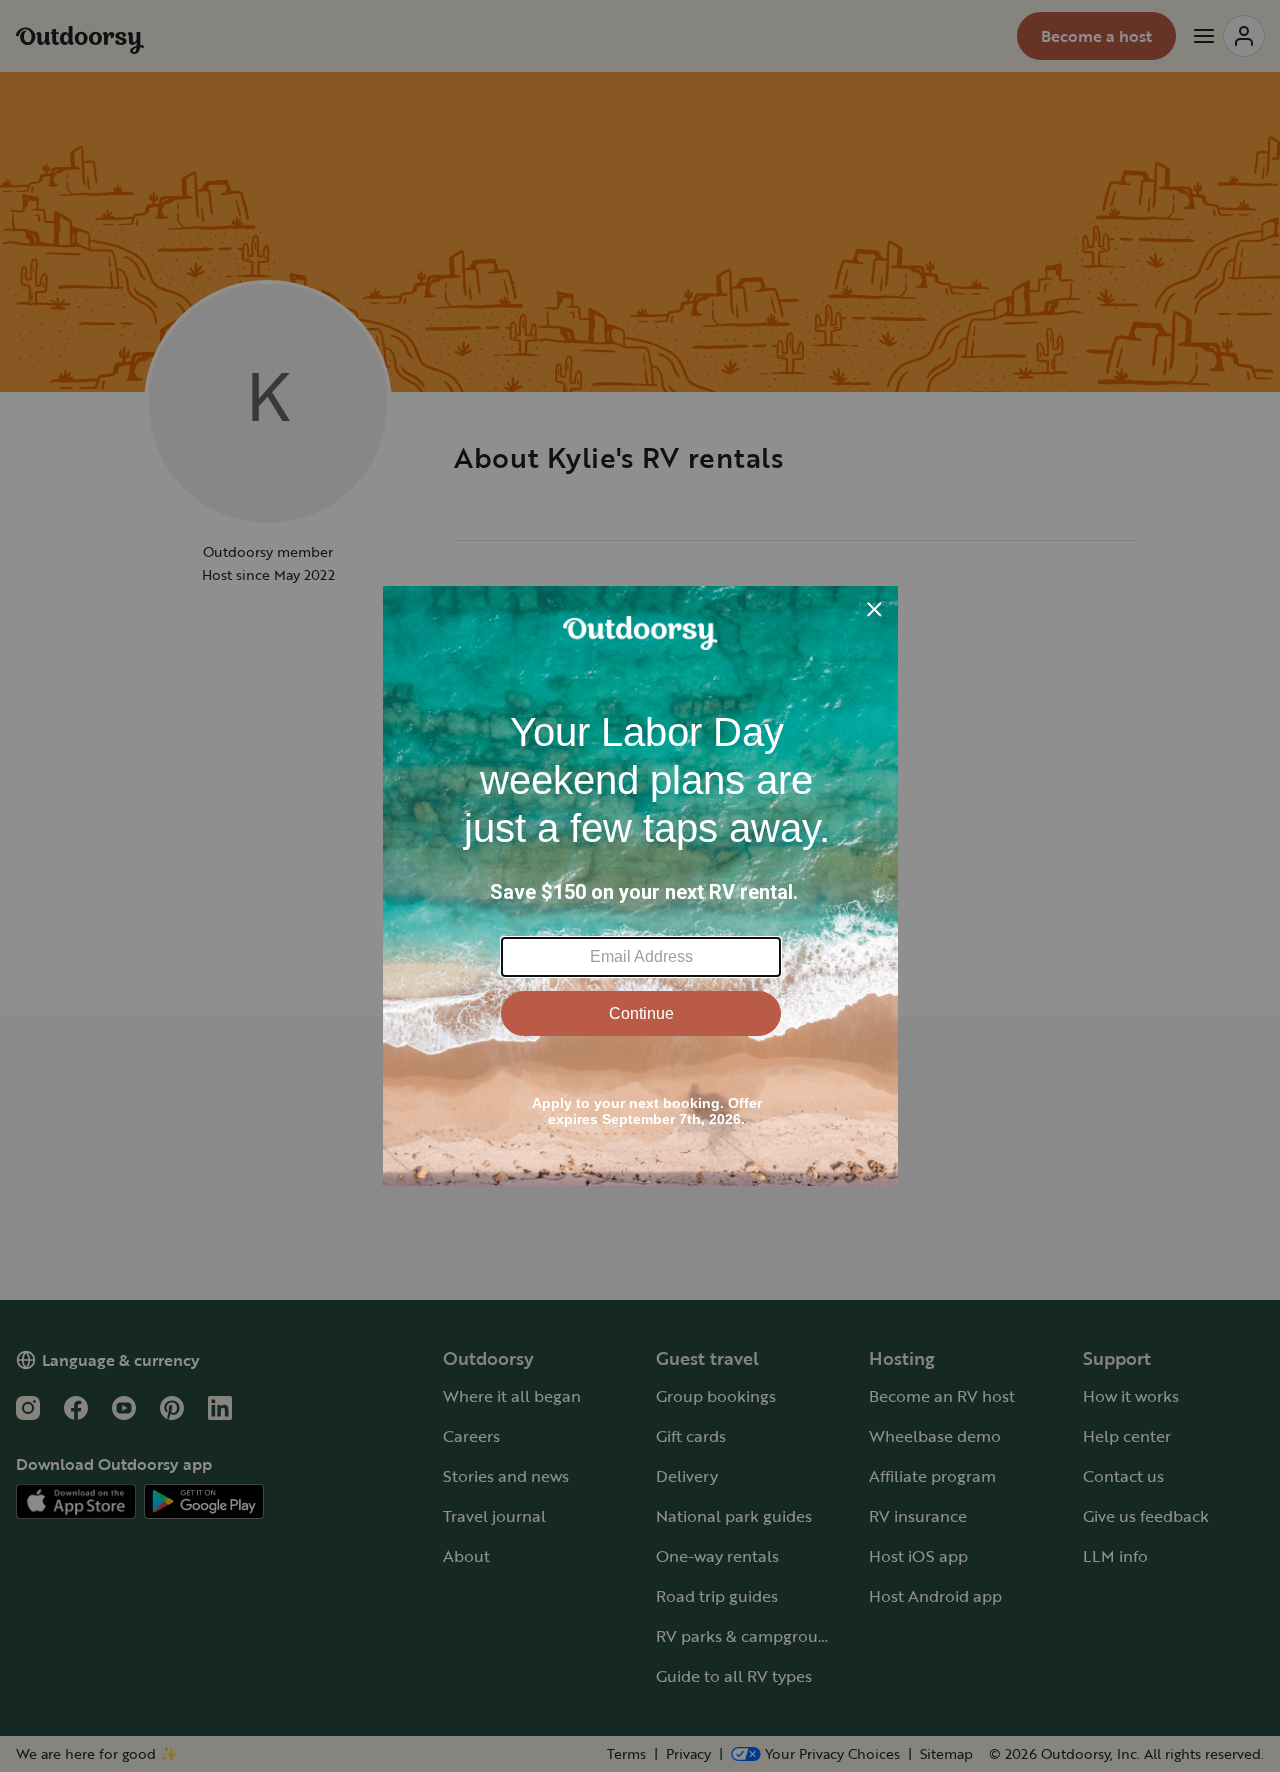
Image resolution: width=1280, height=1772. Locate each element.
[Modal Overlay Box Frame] (640, 886)
